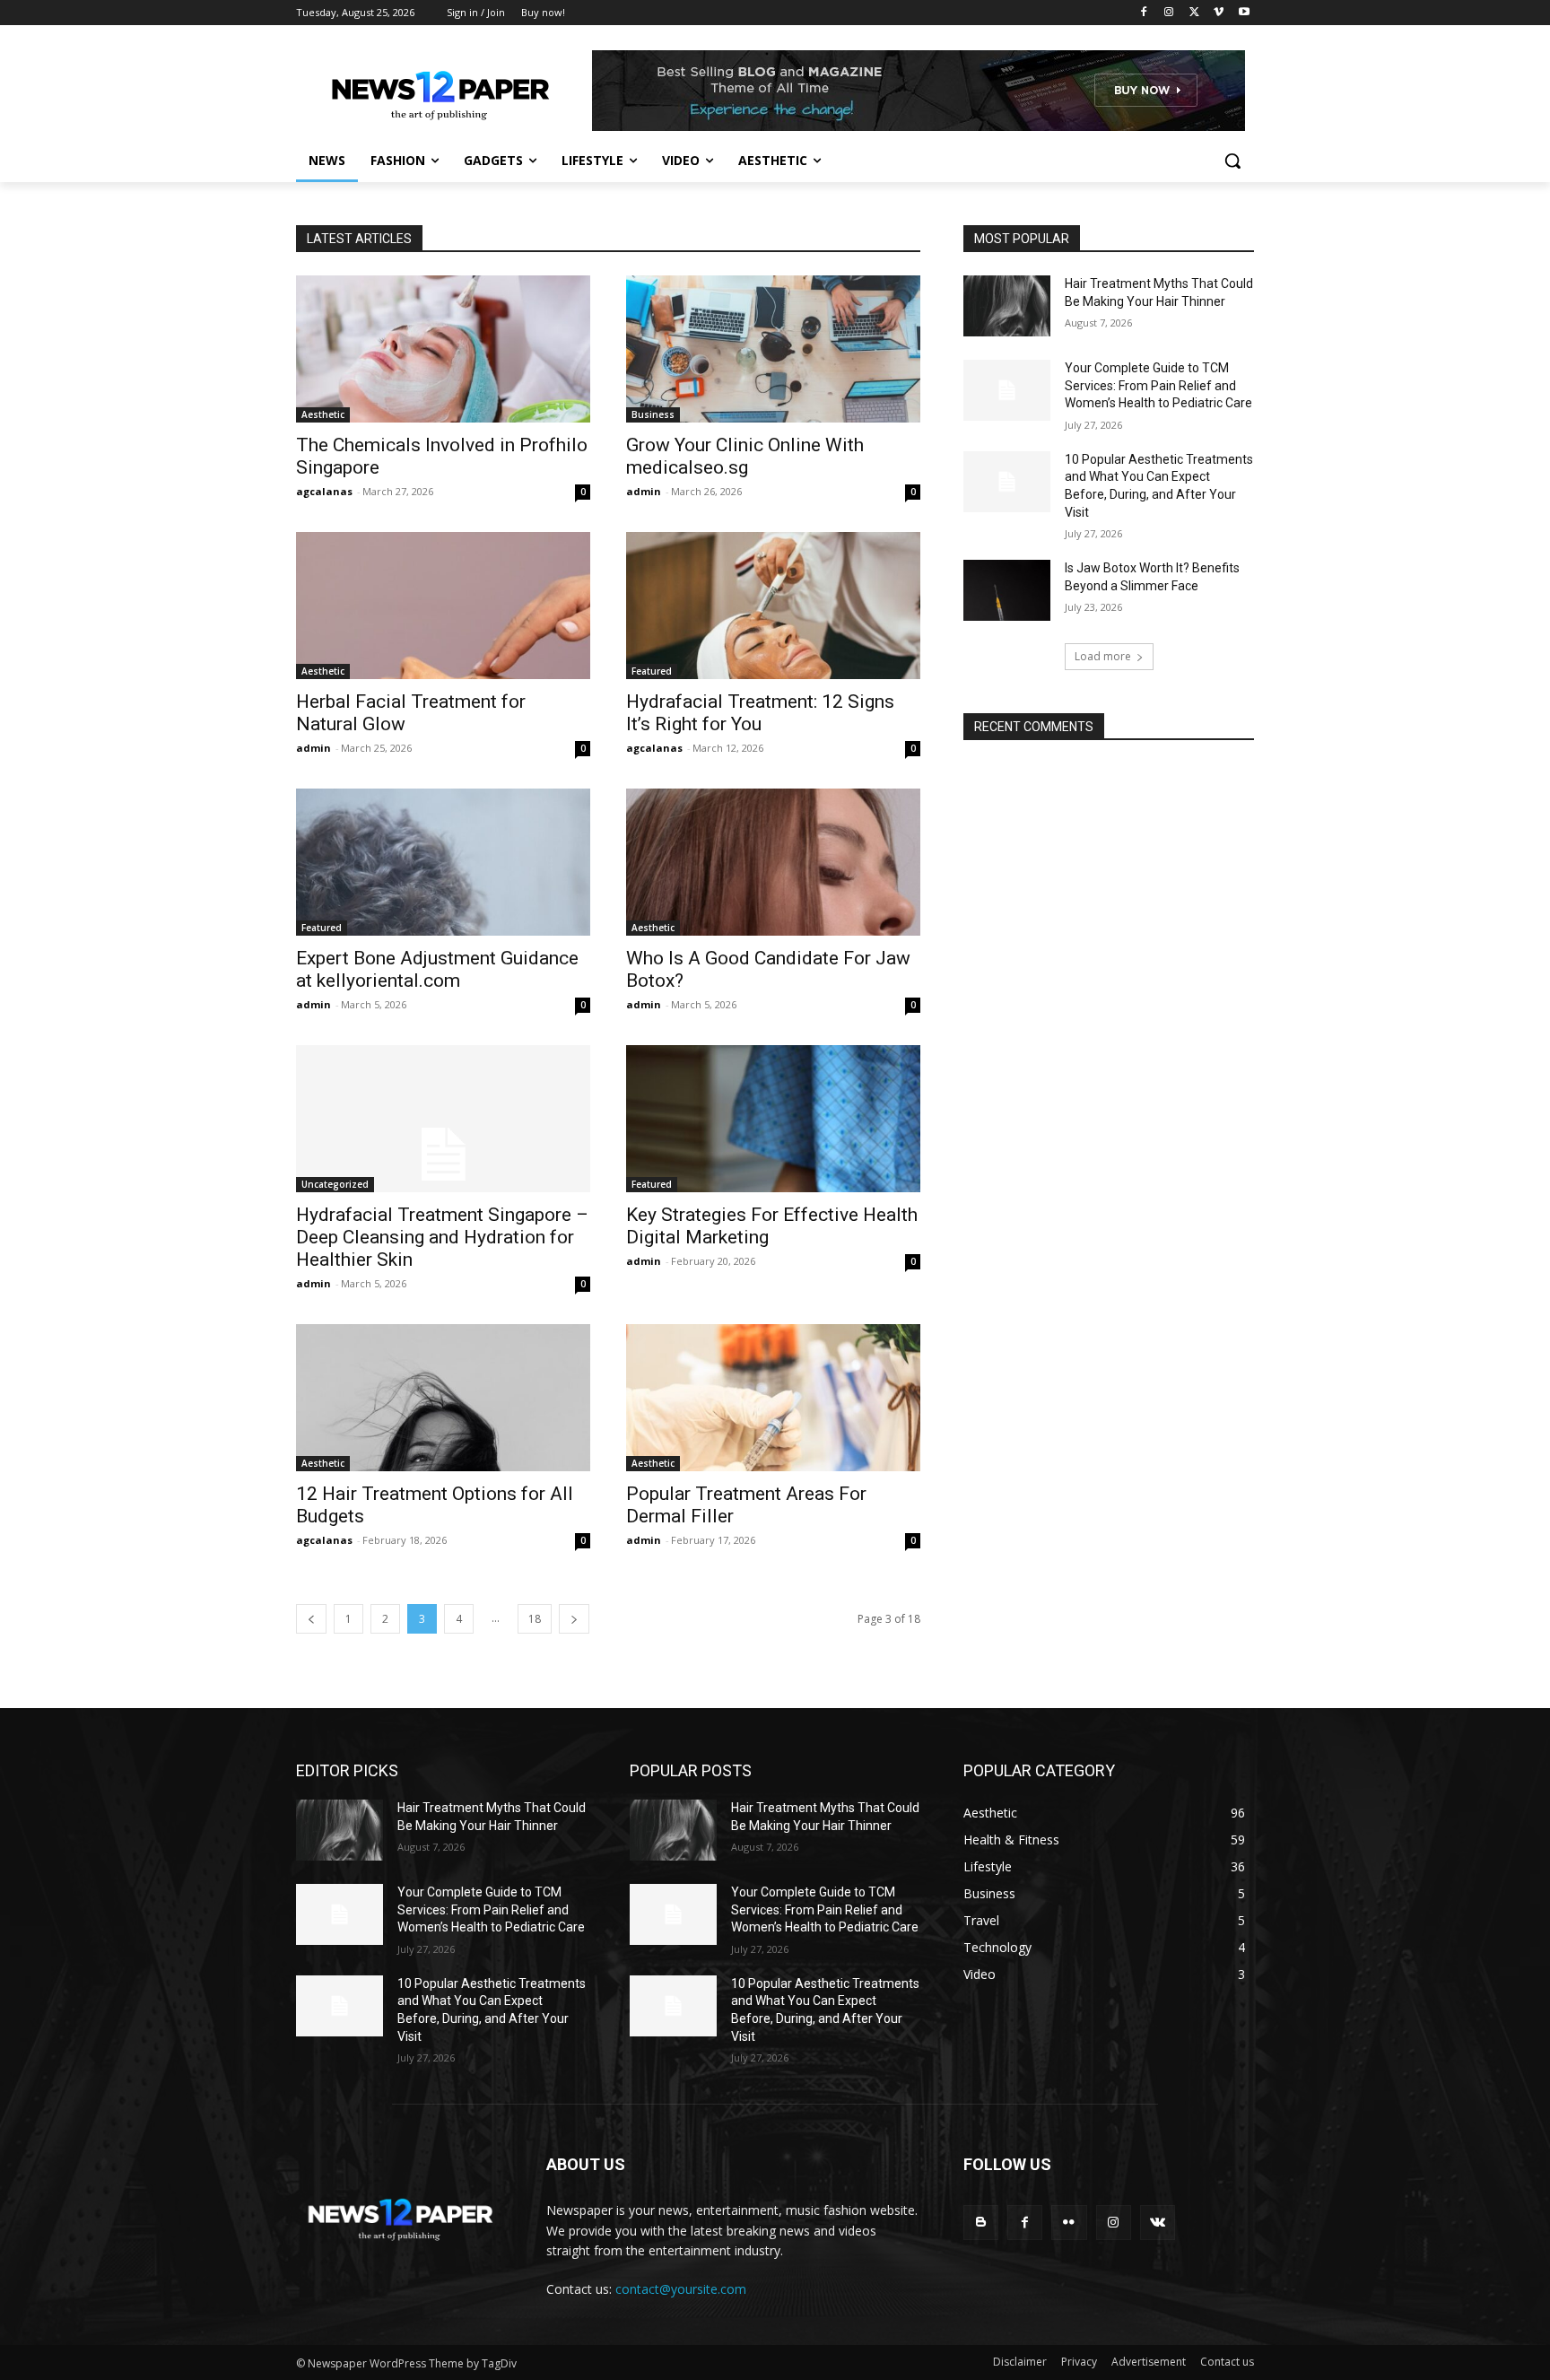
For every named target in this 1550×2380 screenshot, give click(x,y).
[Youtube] (1244, 13)
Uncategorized (335, 1184)
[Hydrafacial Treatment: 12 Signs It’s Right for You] (773, 606)
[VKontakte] (1158, 2223)
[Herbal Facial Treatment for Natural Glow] (443, 606)
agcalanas (324, 491)
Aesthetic (323, 414)
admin (644, 491)
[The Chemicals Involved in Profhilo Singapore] (443, 349)
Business (653, 414)
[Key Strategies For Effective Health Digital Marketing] (773, 1119)
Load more (1103, 656)
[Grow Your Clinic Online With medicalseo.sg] (773, 349)
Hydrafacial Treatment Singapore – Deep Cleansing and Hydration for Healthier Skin (442, 1237)
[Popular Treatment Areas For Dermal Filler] (773, 1398)
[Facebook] (1144, 13)
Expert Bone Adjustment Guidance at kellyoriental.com (437, 969)
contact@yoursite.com (681, 2289)
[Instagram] (1169, 13)
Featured (652, 671)
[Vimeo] (1219, 13)
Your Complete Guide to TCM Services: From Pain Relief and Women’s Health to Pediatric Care (1158, 385)
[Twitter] (1194, 13)
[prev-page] (311, 1619)
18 (535, 1619)
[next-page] (574, 1619)
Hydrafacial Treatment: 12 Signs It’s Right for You (760, 713)
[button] (1232, 161)
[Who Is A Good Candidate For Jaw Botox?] (773, 862)
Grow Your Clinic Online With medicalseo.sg (745, 456)
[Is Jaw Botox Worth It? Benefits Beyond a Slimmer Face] (1007, 590)
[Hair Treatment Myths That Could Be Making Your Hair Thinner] (1007, 306)
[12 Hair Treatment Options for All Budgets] (443, 1398)
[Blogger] (981, 2223)
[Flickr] (1069, 2223)
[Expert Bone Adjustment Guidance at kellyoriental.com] (443, 862)
